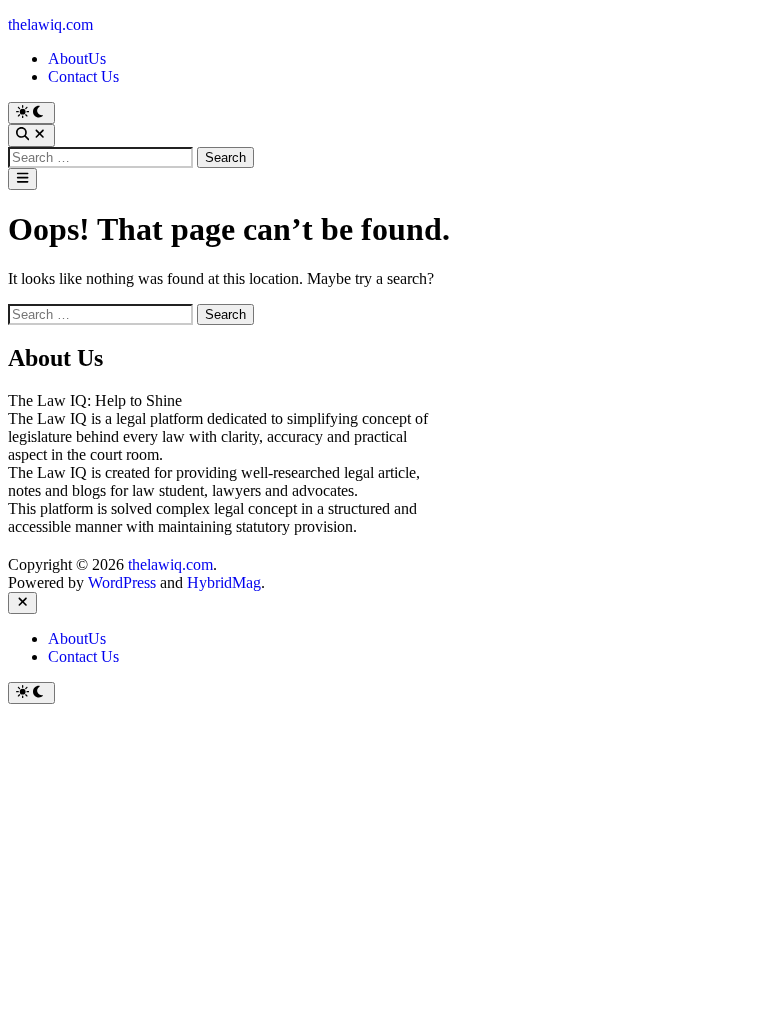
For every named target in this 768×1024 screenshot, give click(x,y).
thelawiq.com (50, 24)
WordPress (122, 582)
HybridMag (224, 582)
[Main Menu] (22, 179)
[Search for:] (102, 156)
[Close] (22, 603)
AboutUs (77, 58)
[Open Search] (31, 135)
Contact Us (83, 76)
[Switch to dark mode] (31, 113)
